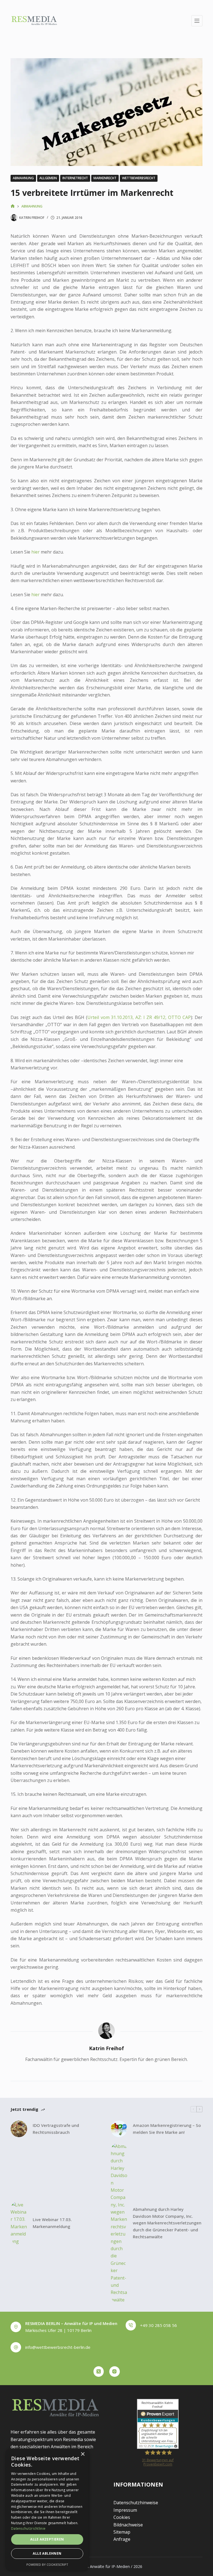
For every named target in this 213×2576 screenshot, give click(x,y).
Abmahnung (23, 178)
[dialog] (47, 2509)
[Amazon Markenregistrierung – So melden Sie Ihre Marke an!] (119, 2129)
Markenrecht (105, 178)
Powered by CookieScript (47, 2565)
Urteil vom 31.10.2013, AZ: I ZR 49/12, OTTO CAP (139, 1017)
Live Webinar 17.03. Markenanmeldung (52, 2223)
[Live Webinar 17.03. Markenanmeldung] (19, 2223)
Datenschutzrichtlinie (28, 2528)
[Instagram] (115, 2372)
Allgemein (48, 178)
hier (35, 552)
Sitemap (122, 2532)
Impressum (125, 2510)
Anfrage (122, 2539)
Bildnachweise (128, 2525)
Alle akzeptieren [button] (47, 2539)
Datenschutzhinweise (136, 2503)
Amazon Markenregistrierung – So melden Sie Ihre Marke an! (167, 2129)
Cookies (122, 2517)
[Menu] (197, 21)
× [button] (83, 2454)
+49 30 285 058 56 (159, 2325)
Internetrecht (75, 178)
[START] (13, 206)
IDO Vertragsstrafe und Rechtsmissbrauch (56, 2129)
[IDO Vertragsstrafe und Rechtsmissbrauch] (19, 2129)
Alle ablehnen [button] (47, 2553)
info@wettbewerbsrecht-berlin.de (58, 2347)
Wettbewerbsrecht (139, 178)
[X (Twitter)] (99, 2372)
